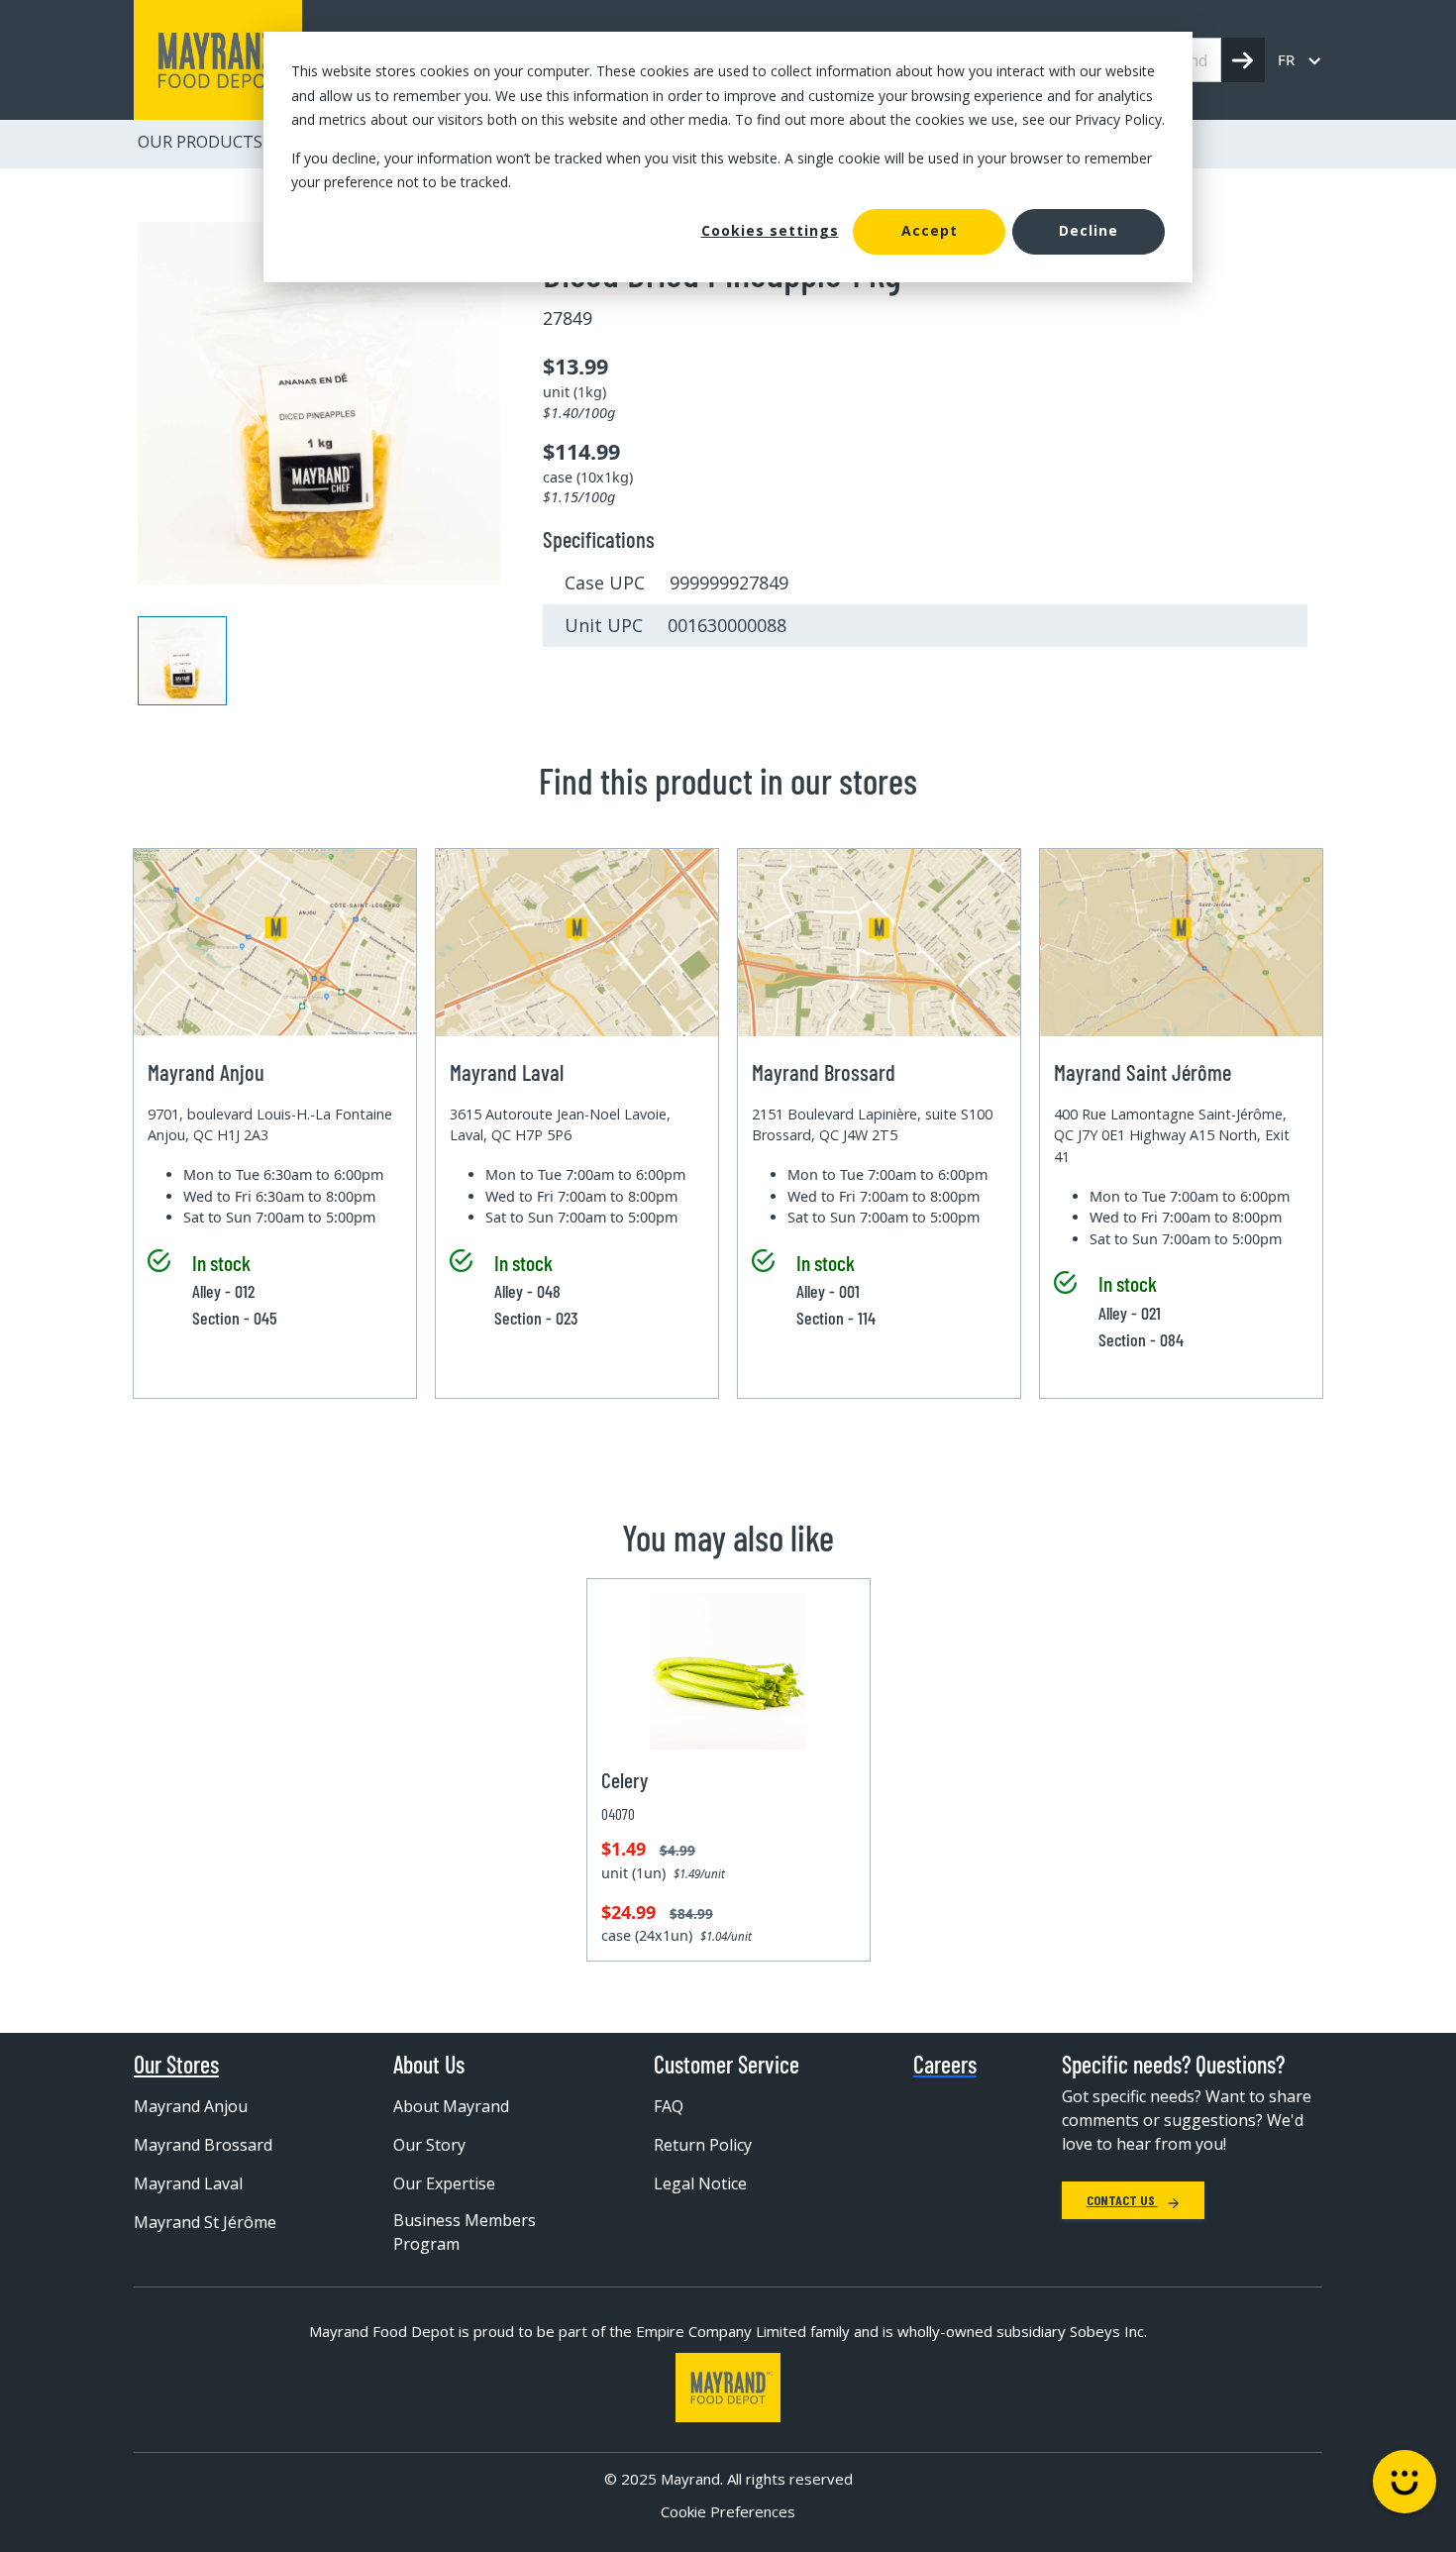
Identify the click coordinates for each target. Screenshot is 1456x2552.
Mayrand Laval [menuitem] (188, 2183)
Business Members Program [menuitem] (465, 2232)
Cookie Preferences (728, 2511)
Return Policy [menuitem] (703, 2145)
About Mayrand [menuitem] (451, 2106)
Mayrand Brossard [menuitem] (203, 2145)
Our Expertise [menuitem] (444, 2183)
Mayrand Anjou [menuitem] (191, 2106)
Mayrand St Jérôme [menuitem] (205, 2222)
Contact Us (1122, 2200)
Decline (1089, 230)
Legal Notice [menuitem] (700, 2183)
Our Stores (176, 2065)
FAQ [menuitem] (669, 2106)
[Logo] (728, 2388)
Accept (930, 230)
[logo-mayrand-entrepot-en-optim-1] (218, 60)
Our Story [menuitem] (429, 2145)
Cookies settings (770, 230)
